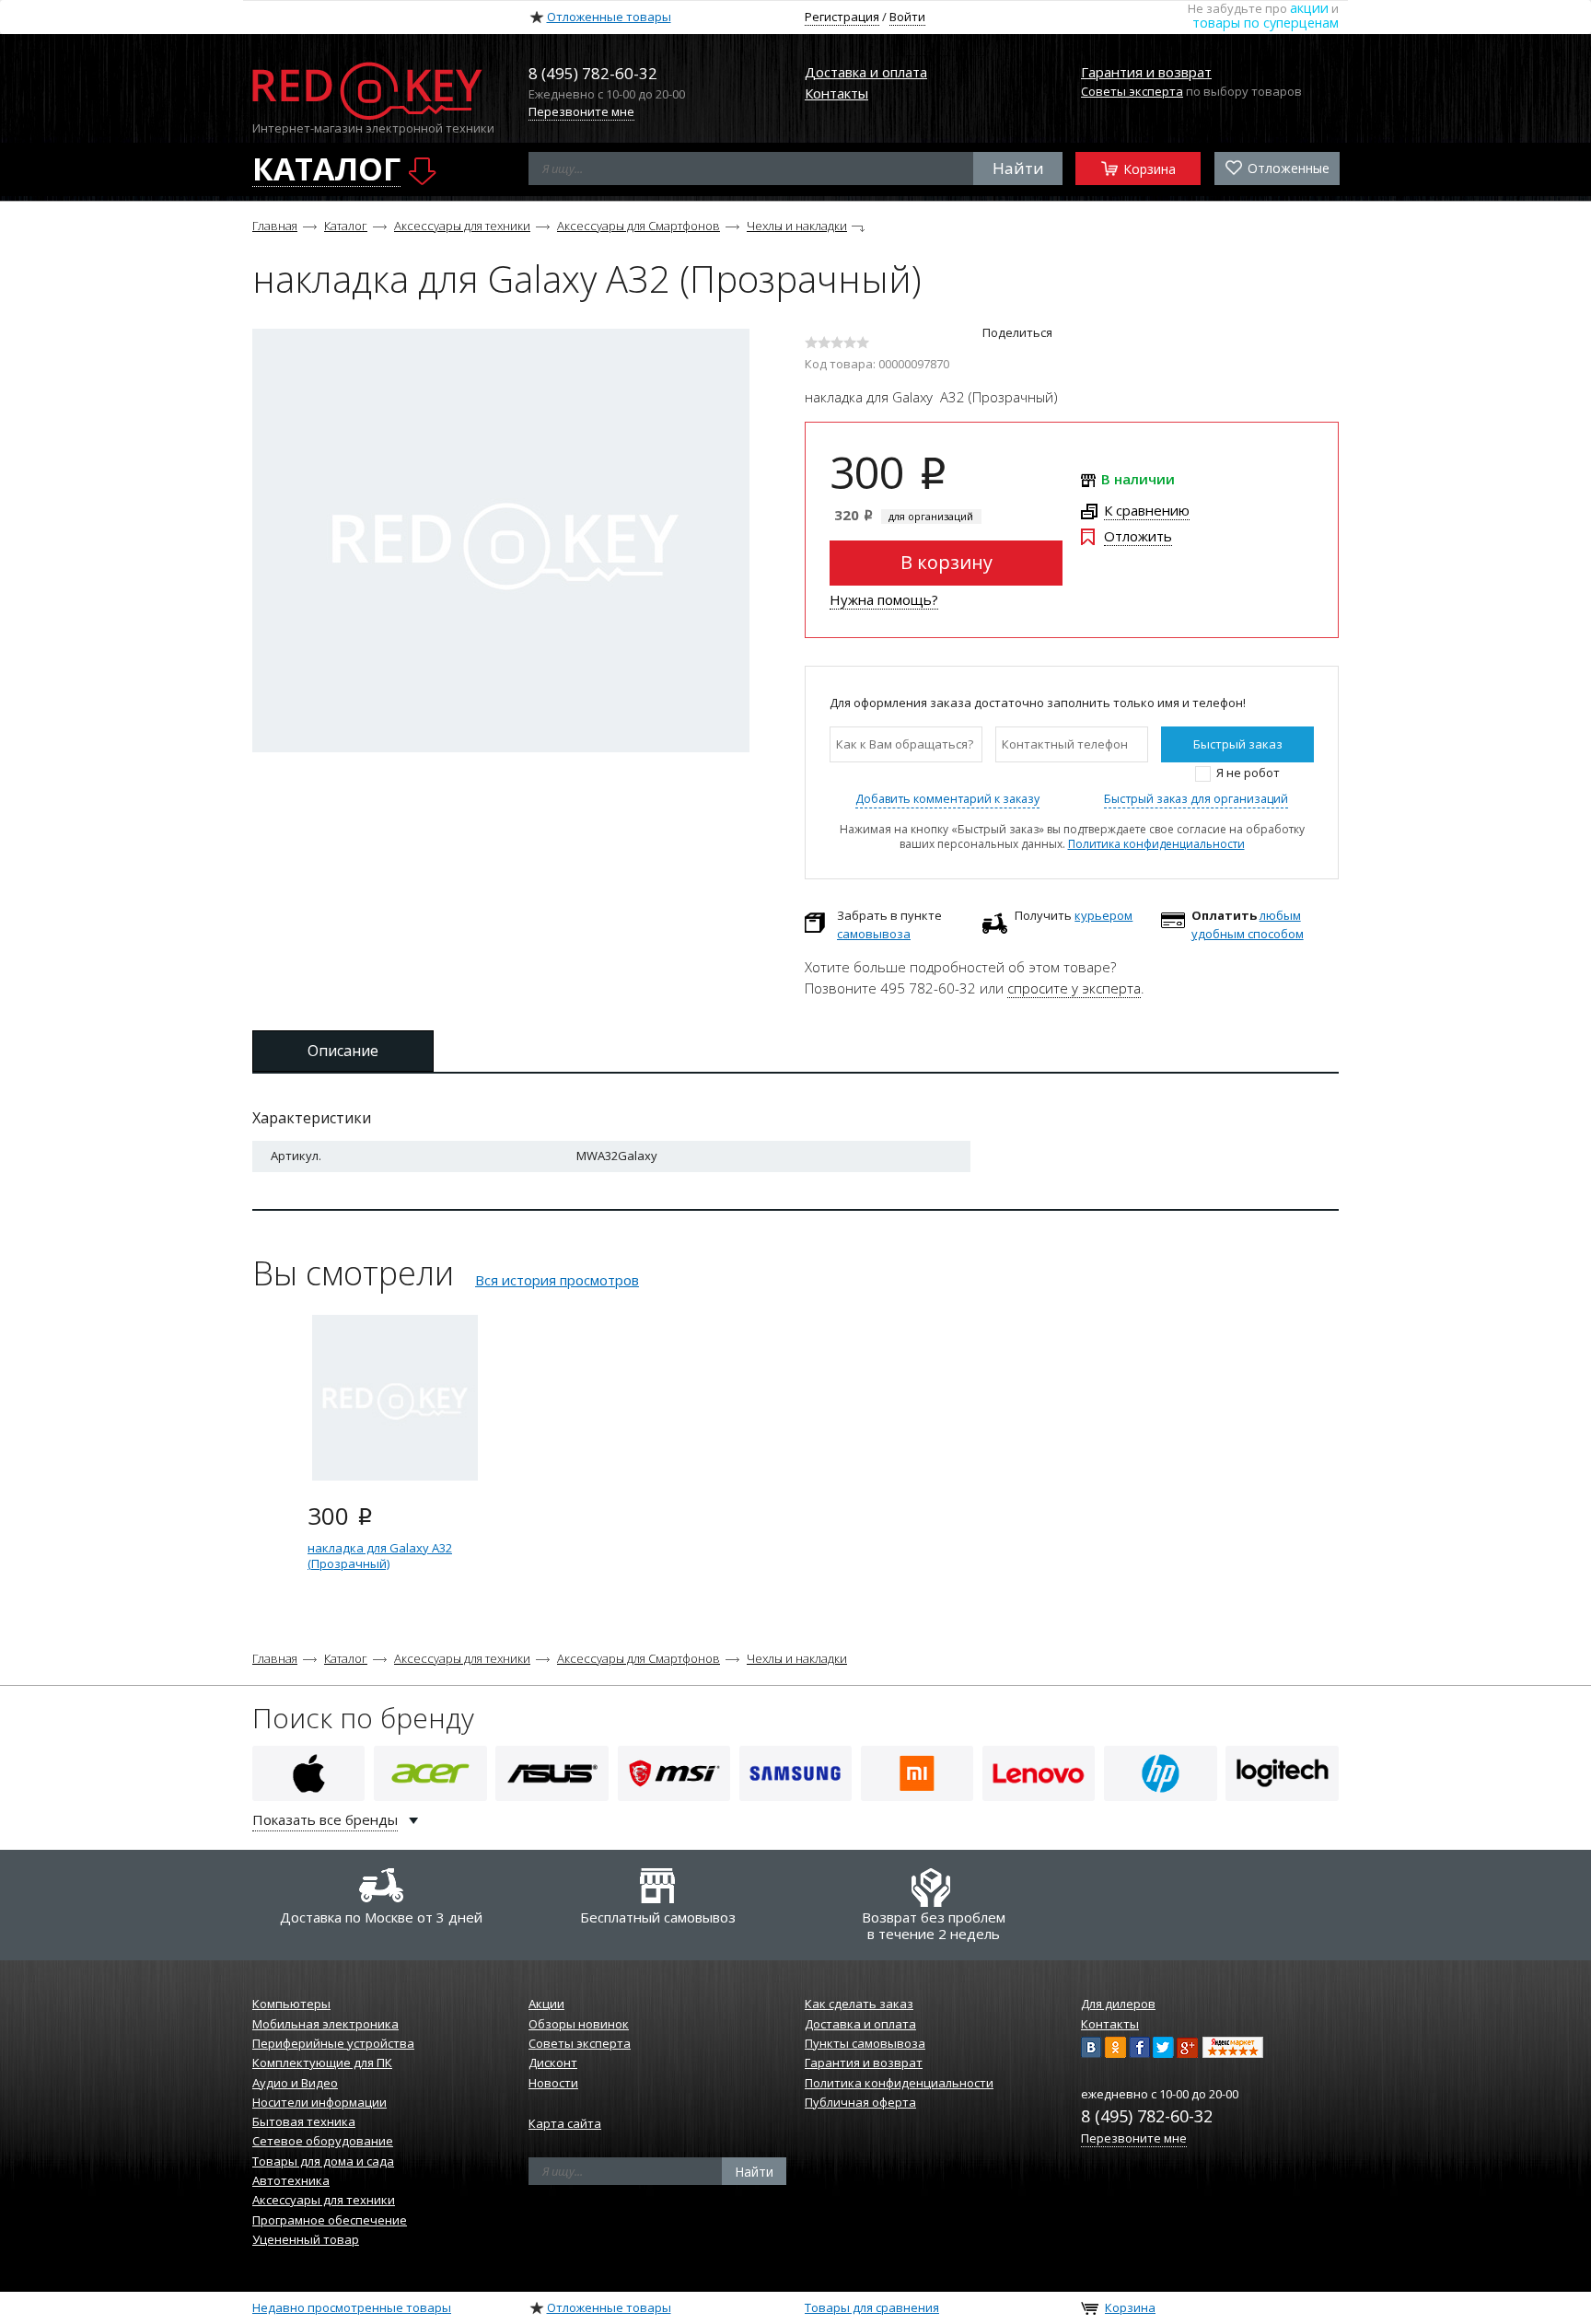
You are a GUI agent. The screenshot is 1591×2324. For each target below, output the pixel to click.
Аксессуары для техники (462, 226)
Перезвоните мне (581, 111)
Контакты (836, 93)
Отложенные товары (609, 17)
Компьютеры (291, 2004)
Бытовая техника (304, 2121)
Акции (546, 2004)
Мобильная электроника (325, 2024)
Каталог (346, 226)
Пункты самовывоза (865, 2043)
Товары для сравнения (872, 2307)
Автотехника (291, 2180)
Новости (553, 2083)
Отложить (1138, 536)
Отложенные (1287, 168)
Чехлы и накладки (797, 226)
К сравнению (1147, 510)
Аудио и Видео (295, 2083)
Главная (275, 226)
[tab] (343, 1051)
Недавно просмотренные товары (352, 2307)
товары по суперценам (1266, 23)
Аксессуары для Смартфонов (639, 226)
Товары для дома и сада (323, 2161)
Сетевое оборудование (323, 2141)
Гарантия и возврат (1146, 72)
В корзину (946, 562)
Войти (907, 17)
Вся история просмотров (557, 1280)
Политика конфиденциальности (1156, 844)
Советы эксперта (1132, 91)
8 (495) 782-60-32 (1147, 2116)
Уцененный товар (306, 2239)
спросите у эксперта (1074, 988)
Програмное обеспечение (330, 2220)
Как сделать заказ (859, 2004)
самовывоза (874, 934)
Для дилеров (1118, 2004)
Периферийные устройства (333, 2043)
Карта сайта (565, 2123)
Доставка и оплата (866, 72)
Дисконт (553, 2063)
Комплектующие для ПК (322, 2063)
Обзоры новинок (579, 2024)
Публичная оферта (860, 2102)
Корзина (1148, 168)
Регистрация (842, 17)
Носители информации (319, 2102)
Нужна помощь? (884, 599)
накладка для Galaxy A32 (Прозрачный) (380, 1556)
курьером (1103, 915)
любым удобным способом (1248, 924)
